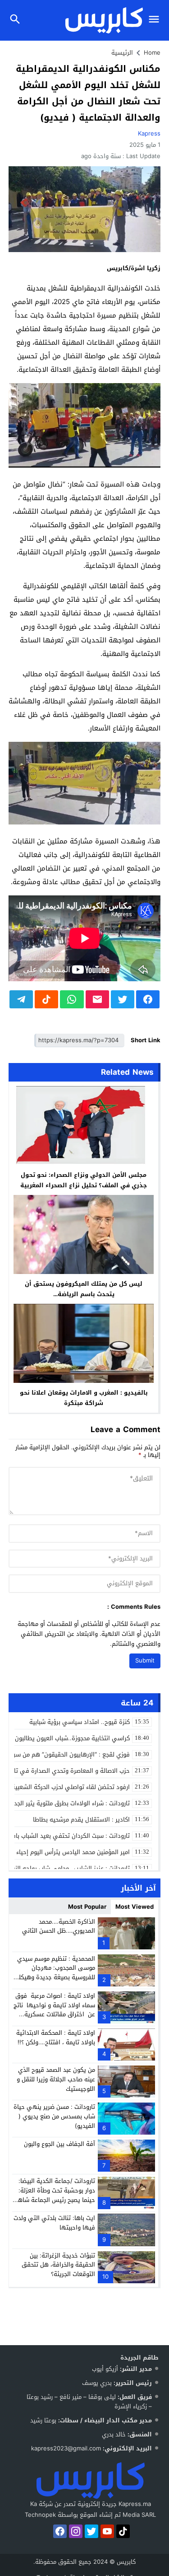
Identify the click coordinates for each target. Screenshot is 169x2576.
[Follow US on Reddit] (123, 2531)
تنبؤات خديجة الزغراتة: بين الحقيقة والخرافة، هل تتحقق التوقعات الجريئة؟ (58, 2265)
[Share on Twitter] (123, 999)
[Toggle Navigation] (156, 20)
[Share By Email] (97, 999)
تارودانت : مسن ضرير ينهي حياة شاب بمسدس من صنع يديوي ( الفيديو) (54, 2116)
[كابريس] (91, 2480)
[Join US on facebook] (60, 2531)
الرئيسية (122, 53)
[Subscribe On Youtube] (107, 2531)
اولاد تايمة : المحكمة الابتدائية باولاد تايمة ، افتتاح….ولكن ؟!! (56, 2037)
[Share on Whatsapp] (72, 999)
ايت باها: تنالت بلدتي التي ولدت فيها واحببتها (54, 2223)
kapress (149, 133)
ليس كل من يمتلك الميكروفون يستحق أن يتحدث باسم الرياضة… (84, 1289)
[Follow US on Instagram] (76, 2531)
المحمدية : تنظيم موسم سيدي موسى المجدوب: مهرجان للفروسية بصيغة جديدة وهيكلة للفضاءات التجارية (55, 1973)
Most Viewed (135, 1907)
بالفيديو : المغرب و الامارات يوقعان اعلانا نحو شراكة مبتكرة (84, 1398)
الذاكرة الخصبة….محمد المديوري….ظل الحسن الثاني (59, 1926)
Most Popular (87, 1907)
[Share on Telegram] (21, 999)
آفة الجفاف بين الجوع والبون (59, 2144)
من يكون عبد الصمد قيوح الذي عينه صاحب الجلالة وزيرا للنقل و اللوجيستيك (56, 2079)
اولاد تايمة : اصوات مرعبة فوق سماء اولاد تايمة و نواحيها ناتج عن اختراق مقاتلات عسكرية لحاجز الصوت (54, 2010)
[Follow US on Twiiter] (91, 2531)
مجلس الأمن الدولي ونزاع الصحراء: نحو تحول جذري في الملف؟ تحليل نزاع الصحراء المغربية (84, 1180)
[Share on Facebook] (148, 999)
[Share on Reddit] (46, 999)
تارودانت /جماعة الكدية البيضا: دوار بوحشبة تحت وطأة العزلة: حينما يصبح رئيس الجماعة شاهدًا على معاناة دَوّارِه (54, 2195)
